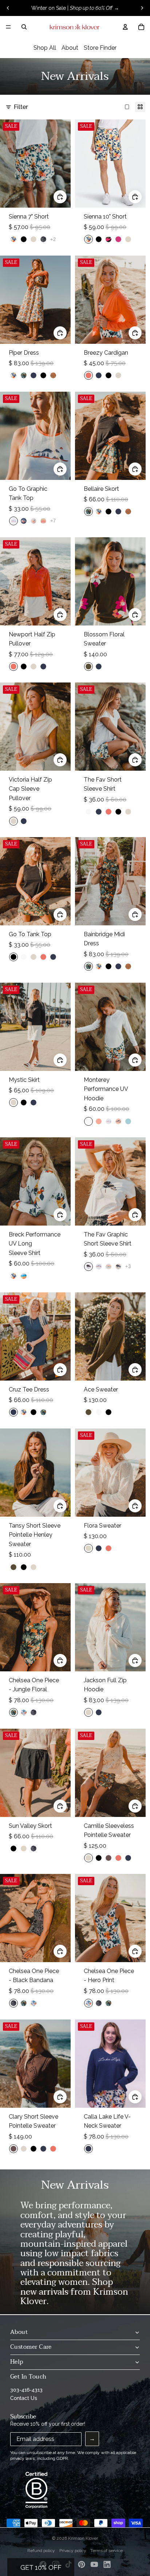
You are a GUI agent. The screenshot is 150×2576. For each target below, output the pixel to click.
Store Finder (100, 48)
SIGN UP (75, 2539)
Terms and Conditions (75, 2555)
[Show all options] (53, 239)
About (70, 48)
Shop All (45, 48)
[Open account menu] (125, 27)
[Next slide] (142, 8)
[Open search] (24, 27)
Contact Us (24, 2398)
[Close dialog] (144, 2445)
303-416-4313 (26, 2390)
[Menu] (8, 27)
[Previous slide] (8, 8)
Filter (21, 107)
